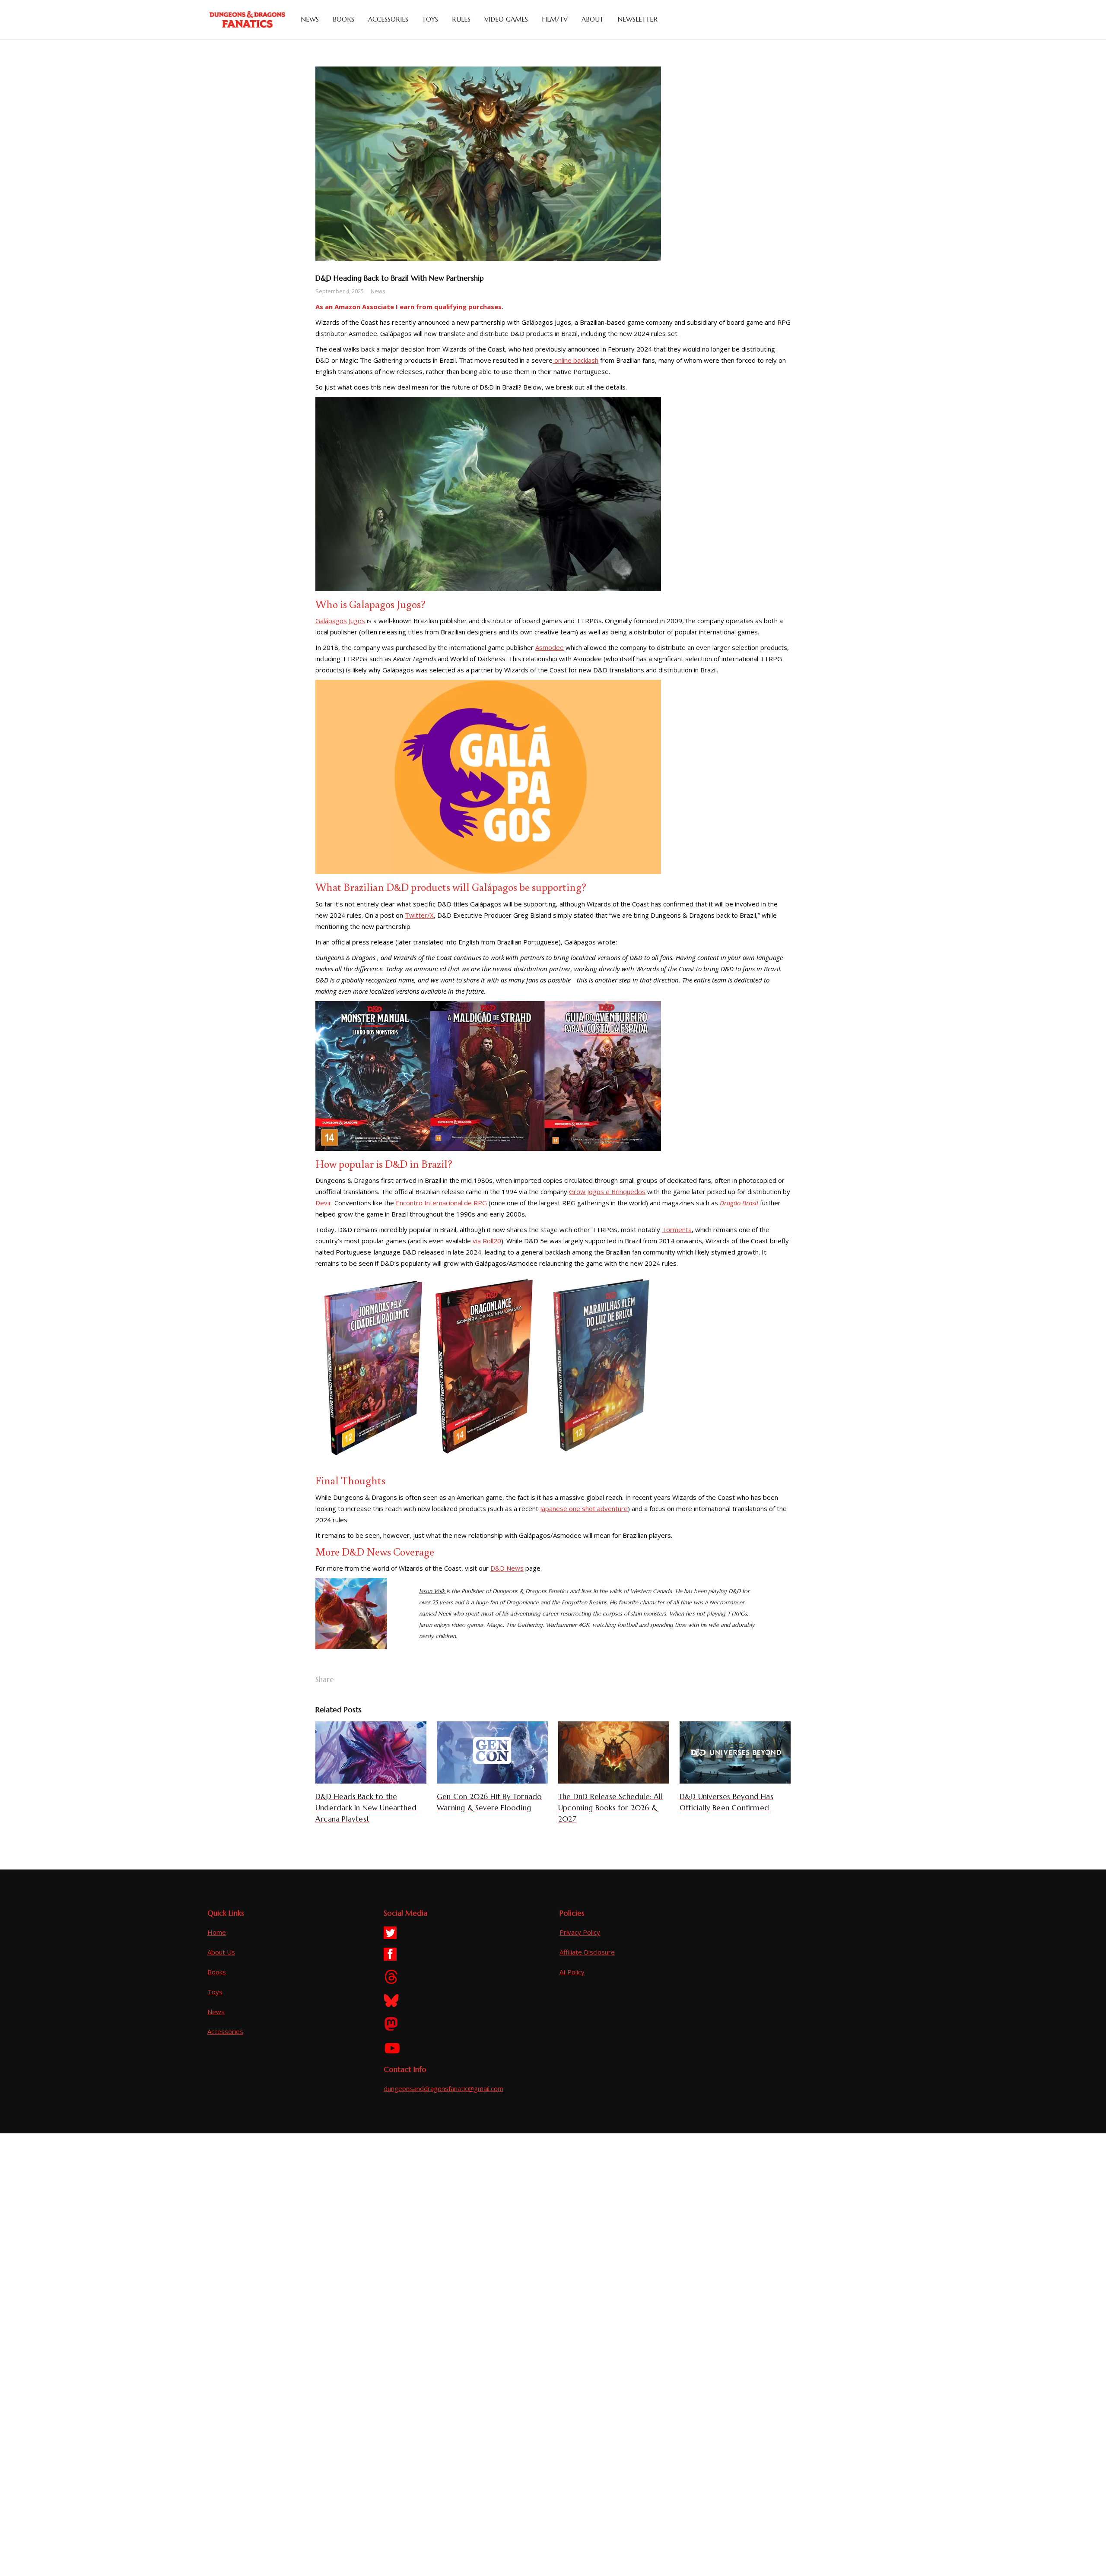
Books (217, 1972)
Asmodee (550, 647)
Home (217, 1932)
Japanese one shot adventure (584, 1508)
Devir (323, 1203)
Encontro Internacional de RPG (441, 1203)
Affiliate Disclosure (587, 1952)
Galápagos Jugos (340, 621)
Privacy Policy (580, 1932)
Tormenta (677, 1229)
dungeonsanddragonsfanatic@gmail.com (443, 2088)
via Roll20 (487, 1241)
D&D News (507, 1568)
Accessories (225, 2031)
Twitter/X (419, 915)
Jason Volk (432, 1591)
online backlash (575, 360)
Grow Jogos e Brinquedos (607, 1191)
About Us (221, 1952)
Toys (215, 1992)
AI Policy (572, 1972)
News (378, 291)
